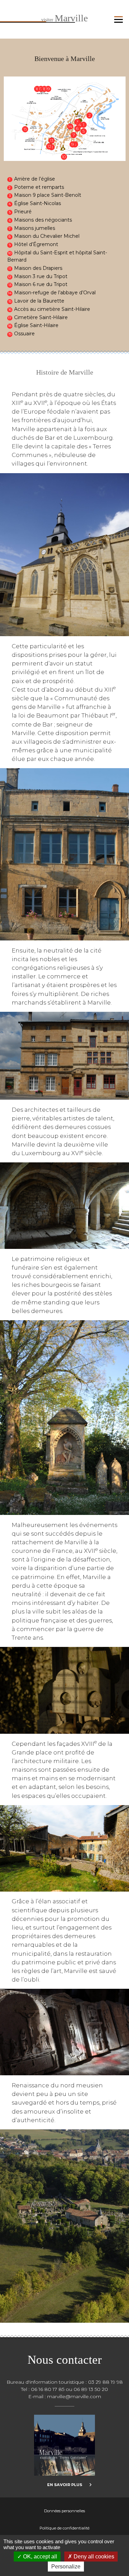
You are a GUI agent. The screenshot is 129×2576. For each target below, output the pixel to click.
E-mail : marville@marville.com (65, 2396)
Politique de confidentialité (64, 2528)
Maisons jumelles (35, 228)
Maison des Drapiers (38, 268)
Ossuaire (24, 334)
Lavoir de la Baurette (39, 301)
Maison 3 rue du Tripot (41, 276)
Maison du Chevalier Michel (47, 236)
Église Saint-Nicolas (37, 203)
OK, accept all (39, 2557)
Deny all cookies (93, 2557)
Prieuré (23, 212)
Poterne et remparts (39, 187)
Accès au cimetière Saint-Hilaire (52, 309)
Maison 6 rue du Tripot (41, 284)
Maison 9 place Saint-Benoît (48, 195)
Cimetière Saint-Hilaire (41, 317)
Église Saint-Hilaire (36, 325)
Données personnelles (64, 2511)
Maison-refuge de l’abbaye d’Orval (55, 293)
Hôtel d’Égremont (36, 244)
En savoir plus (65, 2485)
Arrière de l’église (35, 179)
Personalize (66, 2567)
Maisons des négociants (43, 220)
